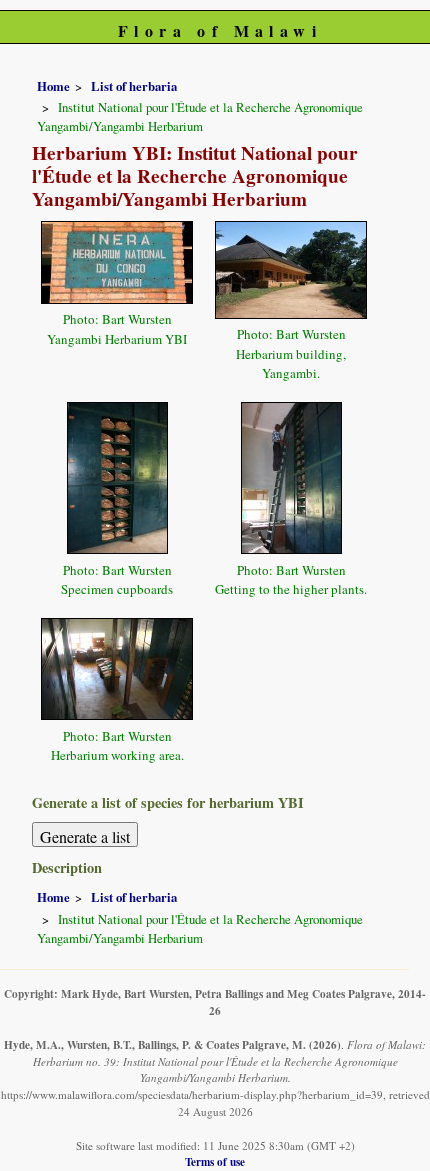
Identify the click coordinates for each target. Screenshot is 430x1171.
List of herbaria (134, 86)
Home (53, 86)
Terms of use (215, 1161)
